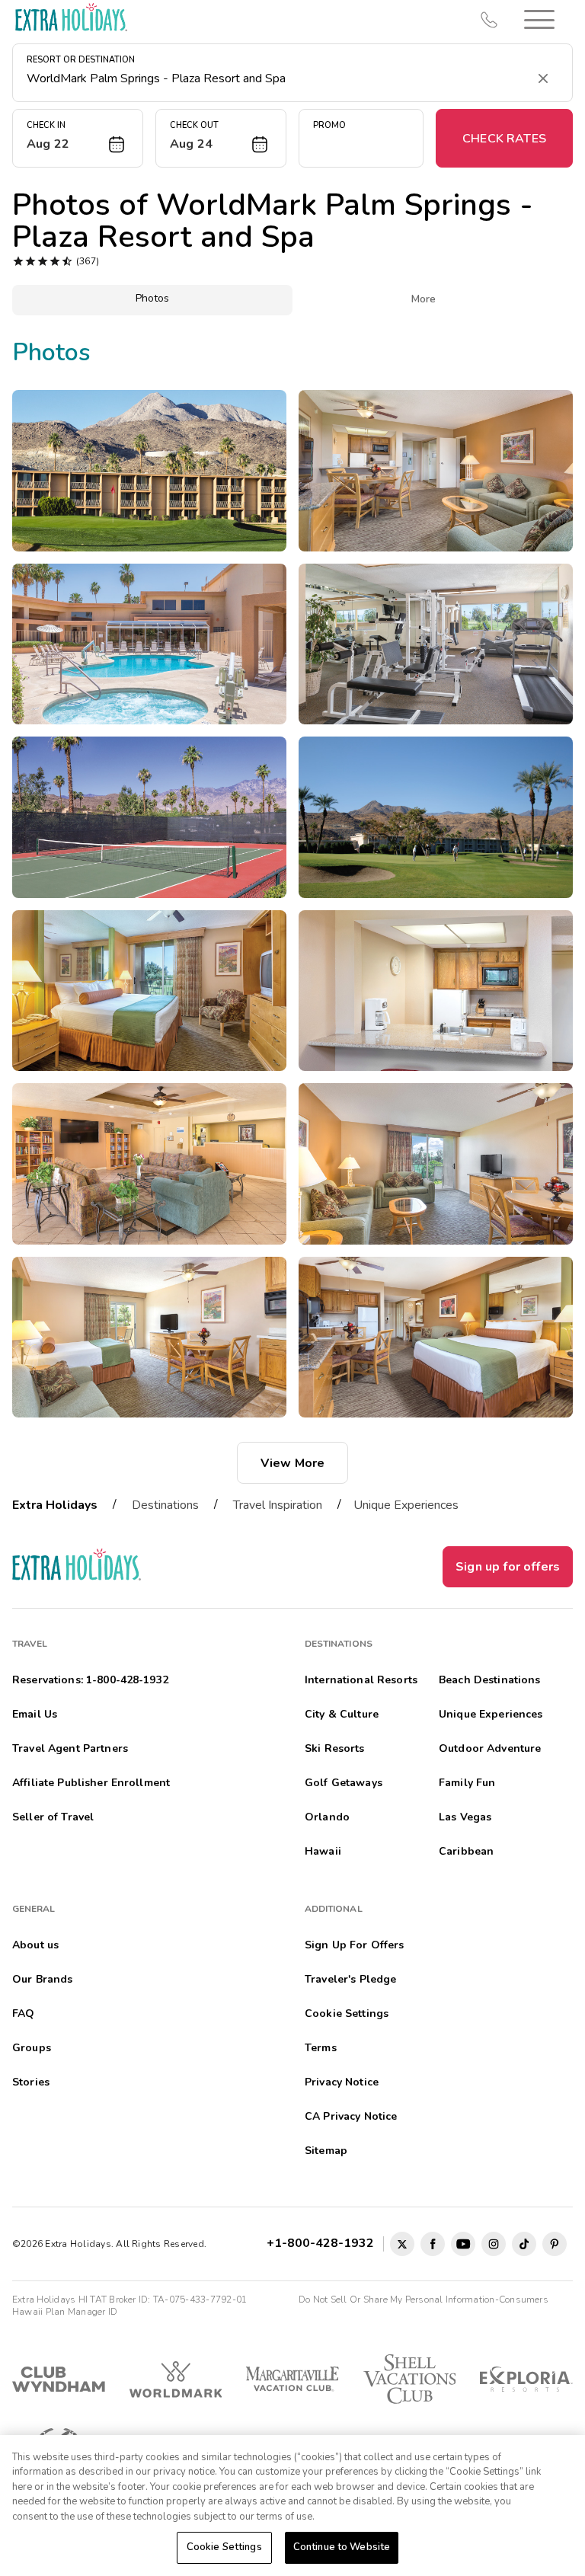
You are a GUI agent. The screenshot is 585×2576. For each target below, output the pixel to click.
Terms (321, 2048)
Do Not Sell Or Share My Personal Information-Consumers (424, 2300)
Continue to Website (342, 2547)
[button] (539, 19)
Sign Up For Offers (355, 1945)
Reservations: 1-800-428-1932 (90, 1680)
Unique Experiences (406, 1505)
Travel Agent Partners (70, 1748)
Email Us (35, 1714)
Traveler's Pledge (350, 1979)
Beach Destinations (490, 1680)
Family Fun (467, 1783)
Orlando (327, 1817)
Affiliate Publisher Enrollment (91, 1783)
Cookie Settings (224, 2547)
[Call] (489, 20)
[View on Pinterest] (555, 2244)
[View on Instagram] (494, 2244)
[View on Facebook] (433, 2244)
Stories (31, 2082)
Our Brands (42, 1979)
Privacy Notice (342, 2082)
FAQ (23, 2013)
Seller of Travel (53, 1817)
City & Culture (342, 1714)
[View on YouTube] (463, 2244)
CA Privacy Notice (351, 2116)
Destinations (165, 1505)
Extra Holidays (55, 1505)
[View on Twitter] (402, 2244)
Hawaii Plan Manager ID (65, 2312)
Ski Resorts (335, 1748)
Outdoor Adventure (490, 1748)
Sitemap (326, 2151)
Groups (32, 2048)
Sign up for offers (508, 1567)
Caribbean (466, 1851)
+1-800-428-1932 (323, 2243)
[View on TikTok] (524, 2244)
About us (35, 1945)
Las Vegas (465, 1817)
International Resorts (361, 1680)
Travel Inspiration (278, 1505)
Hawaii (323, 1851)
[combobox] (277, 78)
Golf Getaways (344, 1783)
